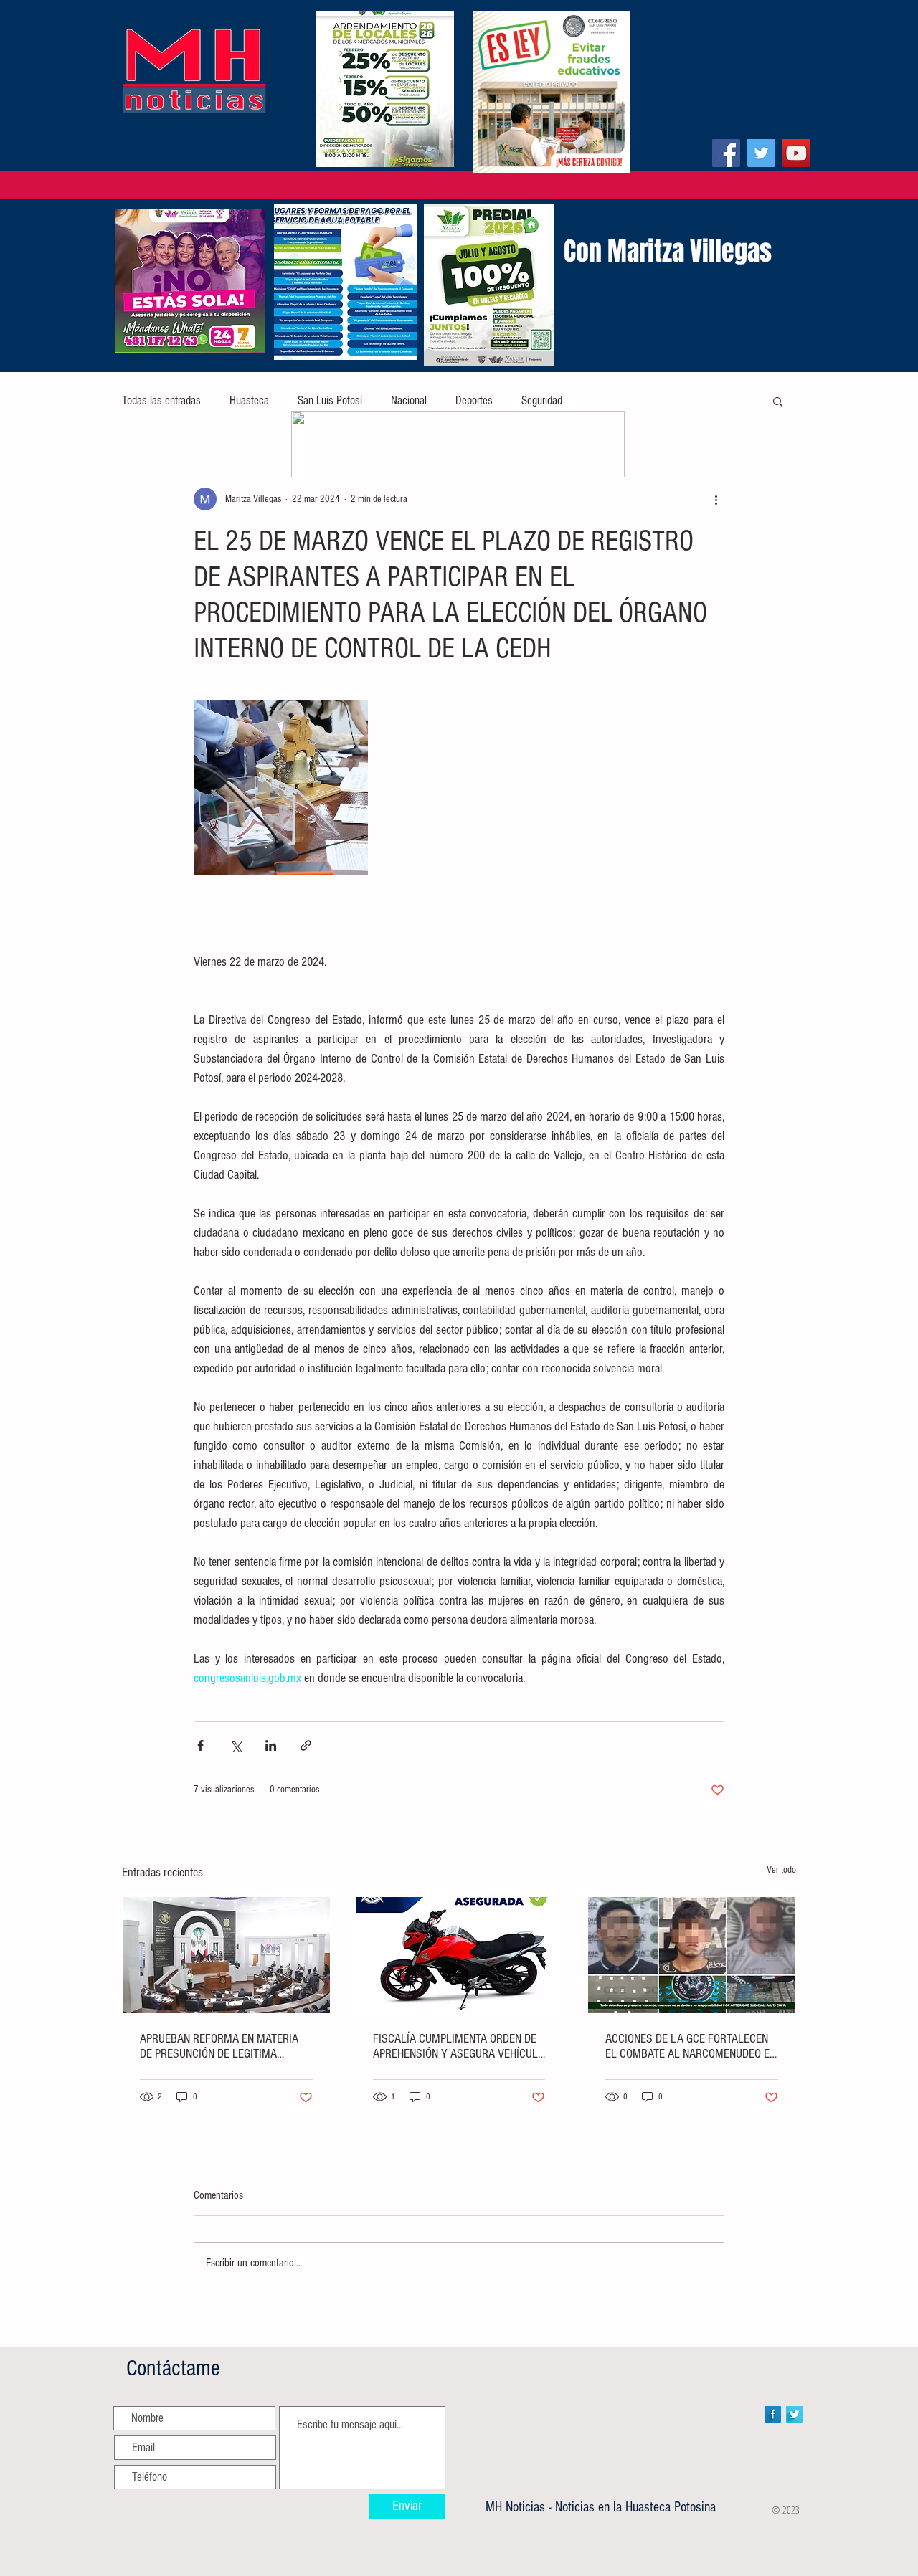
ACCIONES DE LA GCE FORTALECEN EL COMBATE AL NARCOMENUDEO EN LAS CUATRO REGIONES (691, 2046)
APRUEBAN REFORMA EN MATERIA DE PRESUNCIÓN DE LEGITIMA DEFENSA (219, 2046)
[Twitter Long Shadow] (794, 2414)
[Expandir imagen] (281, 788)
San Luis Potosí (330, 400)
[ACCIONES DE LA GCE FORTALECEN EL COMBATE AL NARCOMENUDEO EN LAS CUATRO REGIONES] (692, 1955)
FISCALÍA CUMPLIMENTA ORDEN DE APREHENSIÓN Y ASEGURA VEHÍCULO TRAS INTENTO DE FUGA (459, 2046)
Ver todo (781, 1870)
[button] (778, 401)
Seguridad (542, 400)
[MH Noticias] (726, 153)
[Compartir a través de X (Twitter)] (236, 1745)
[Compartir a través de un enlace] (306, 1745)
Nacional (409, 400)
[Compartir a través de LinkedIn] (271, 1745)
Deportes (474, 400)
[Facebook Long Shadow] (773, 2414)
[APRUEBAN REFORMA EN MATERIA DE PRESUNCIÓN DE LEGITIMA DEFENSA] (226, 1955)
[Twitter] (761, 153)
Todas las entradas (161, 400)
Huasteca (249, 400)
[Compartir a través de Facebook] (200, 1745)
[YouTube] (796, 153)
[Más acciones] (716, 499)
